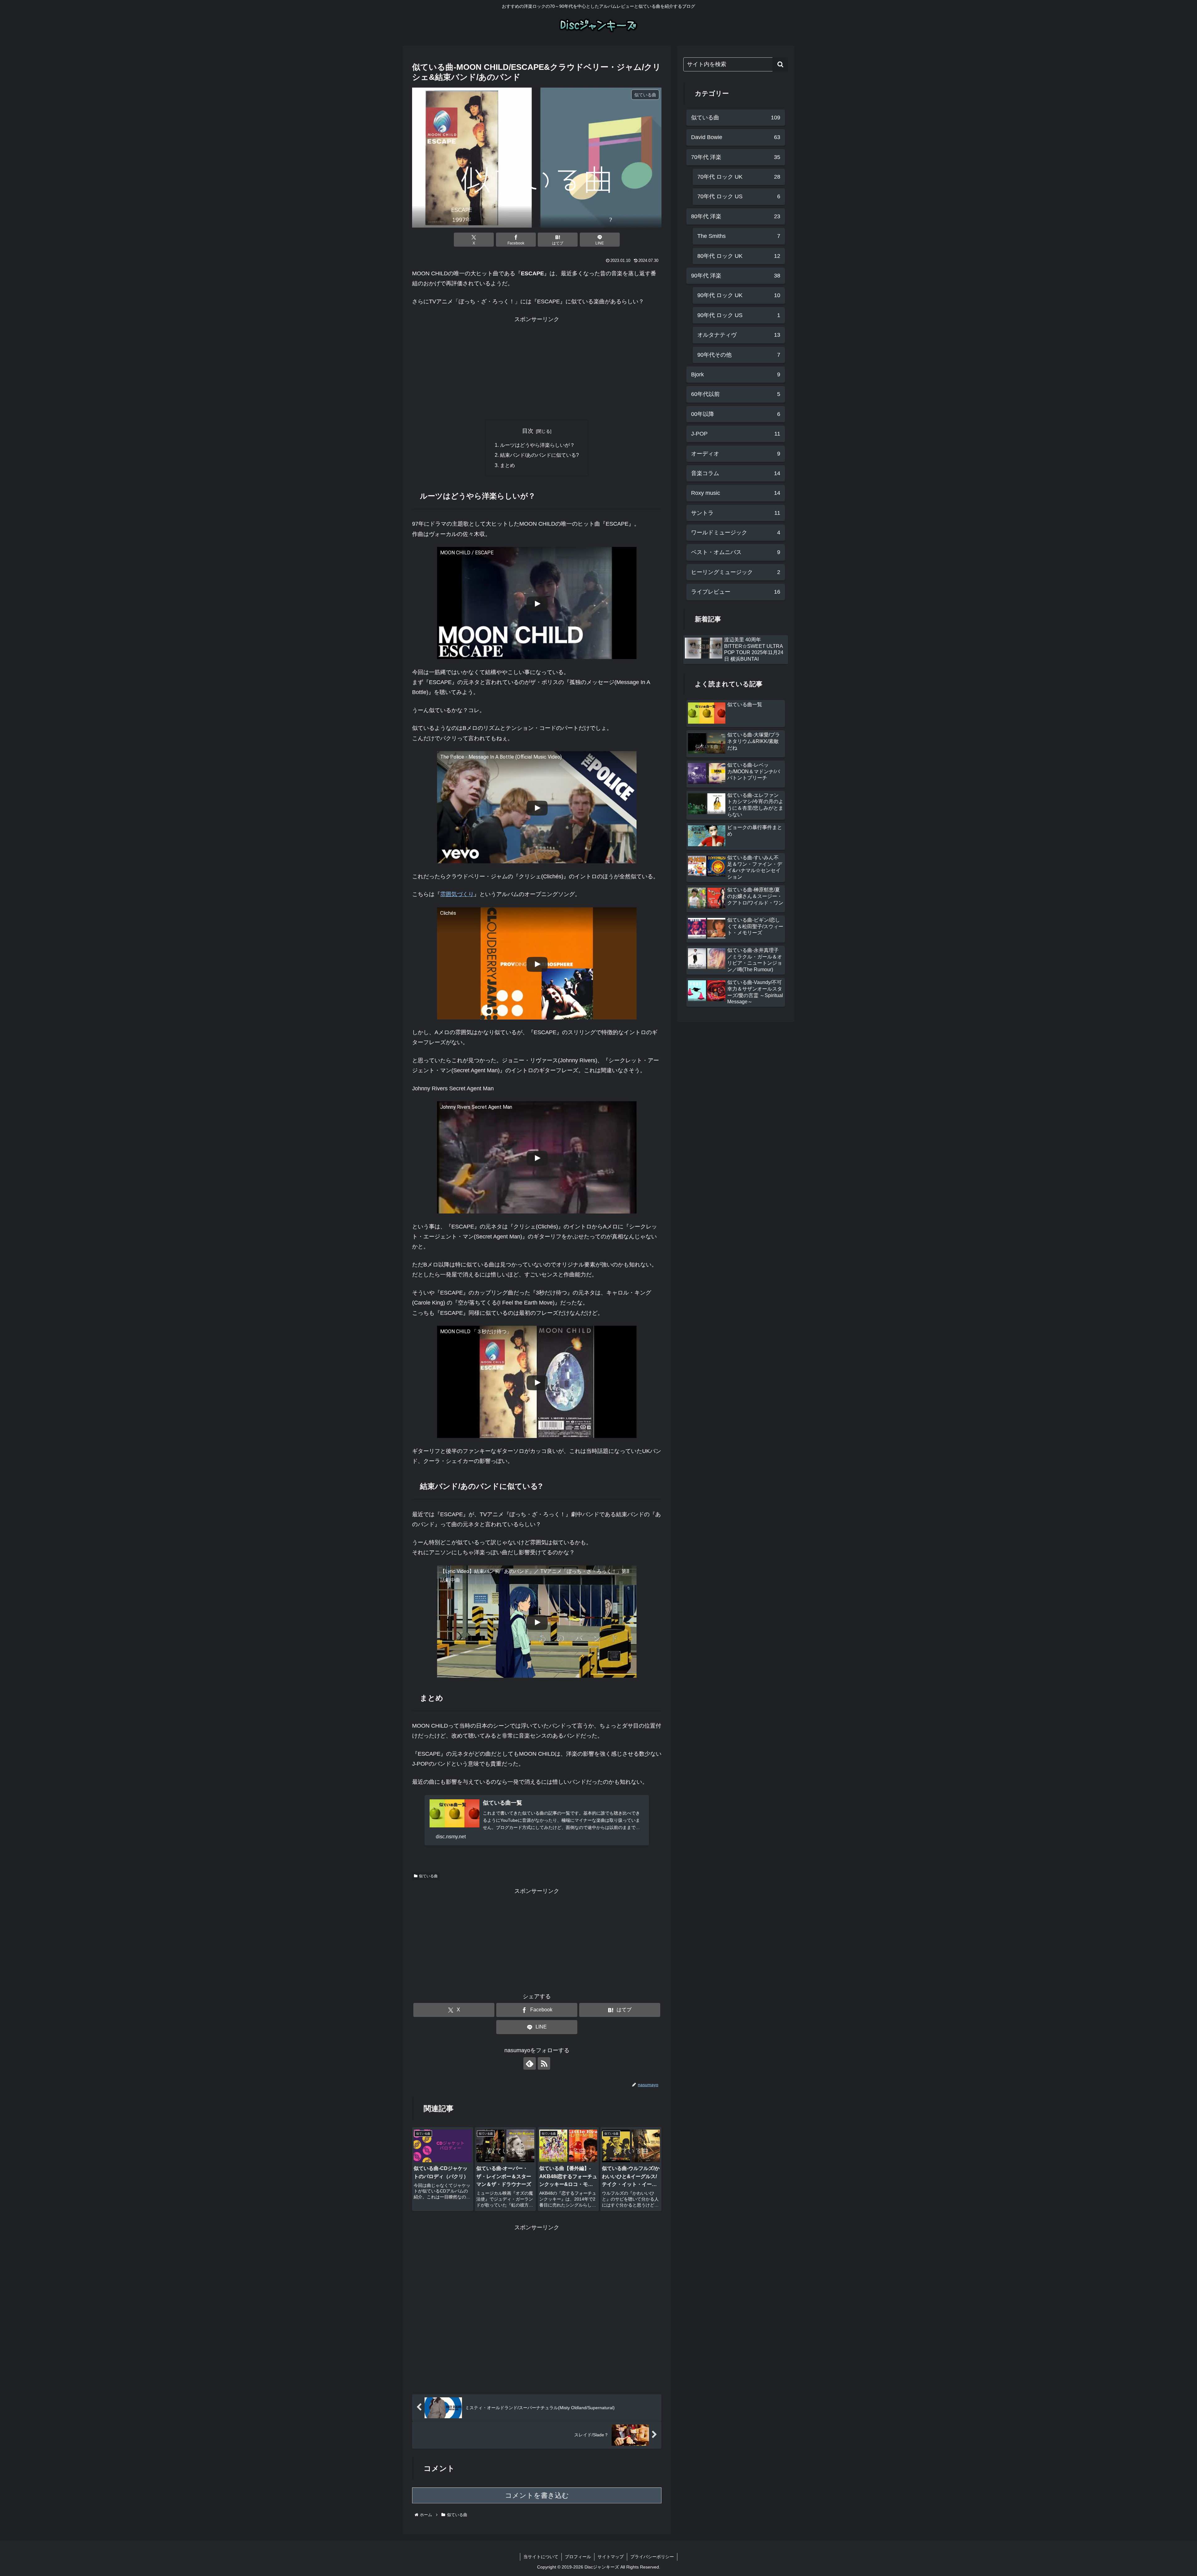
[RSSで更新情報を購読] (544, 2063)
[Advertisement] (537, 368)
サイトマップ (611, 2557)
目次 (528, 431)
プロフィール (578, 2557)
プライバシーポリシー (652, 2557)
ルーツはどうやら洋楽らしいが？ (537, 445)
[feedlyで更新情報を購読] (530, 2063)
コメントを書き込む (537, 2495)
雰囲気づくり (457, 894)
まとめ (507, 465)
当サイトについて (541, 2557)
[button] (780, 64)
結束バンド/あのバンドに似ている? (539, 455)
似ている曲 (428, 1876)
